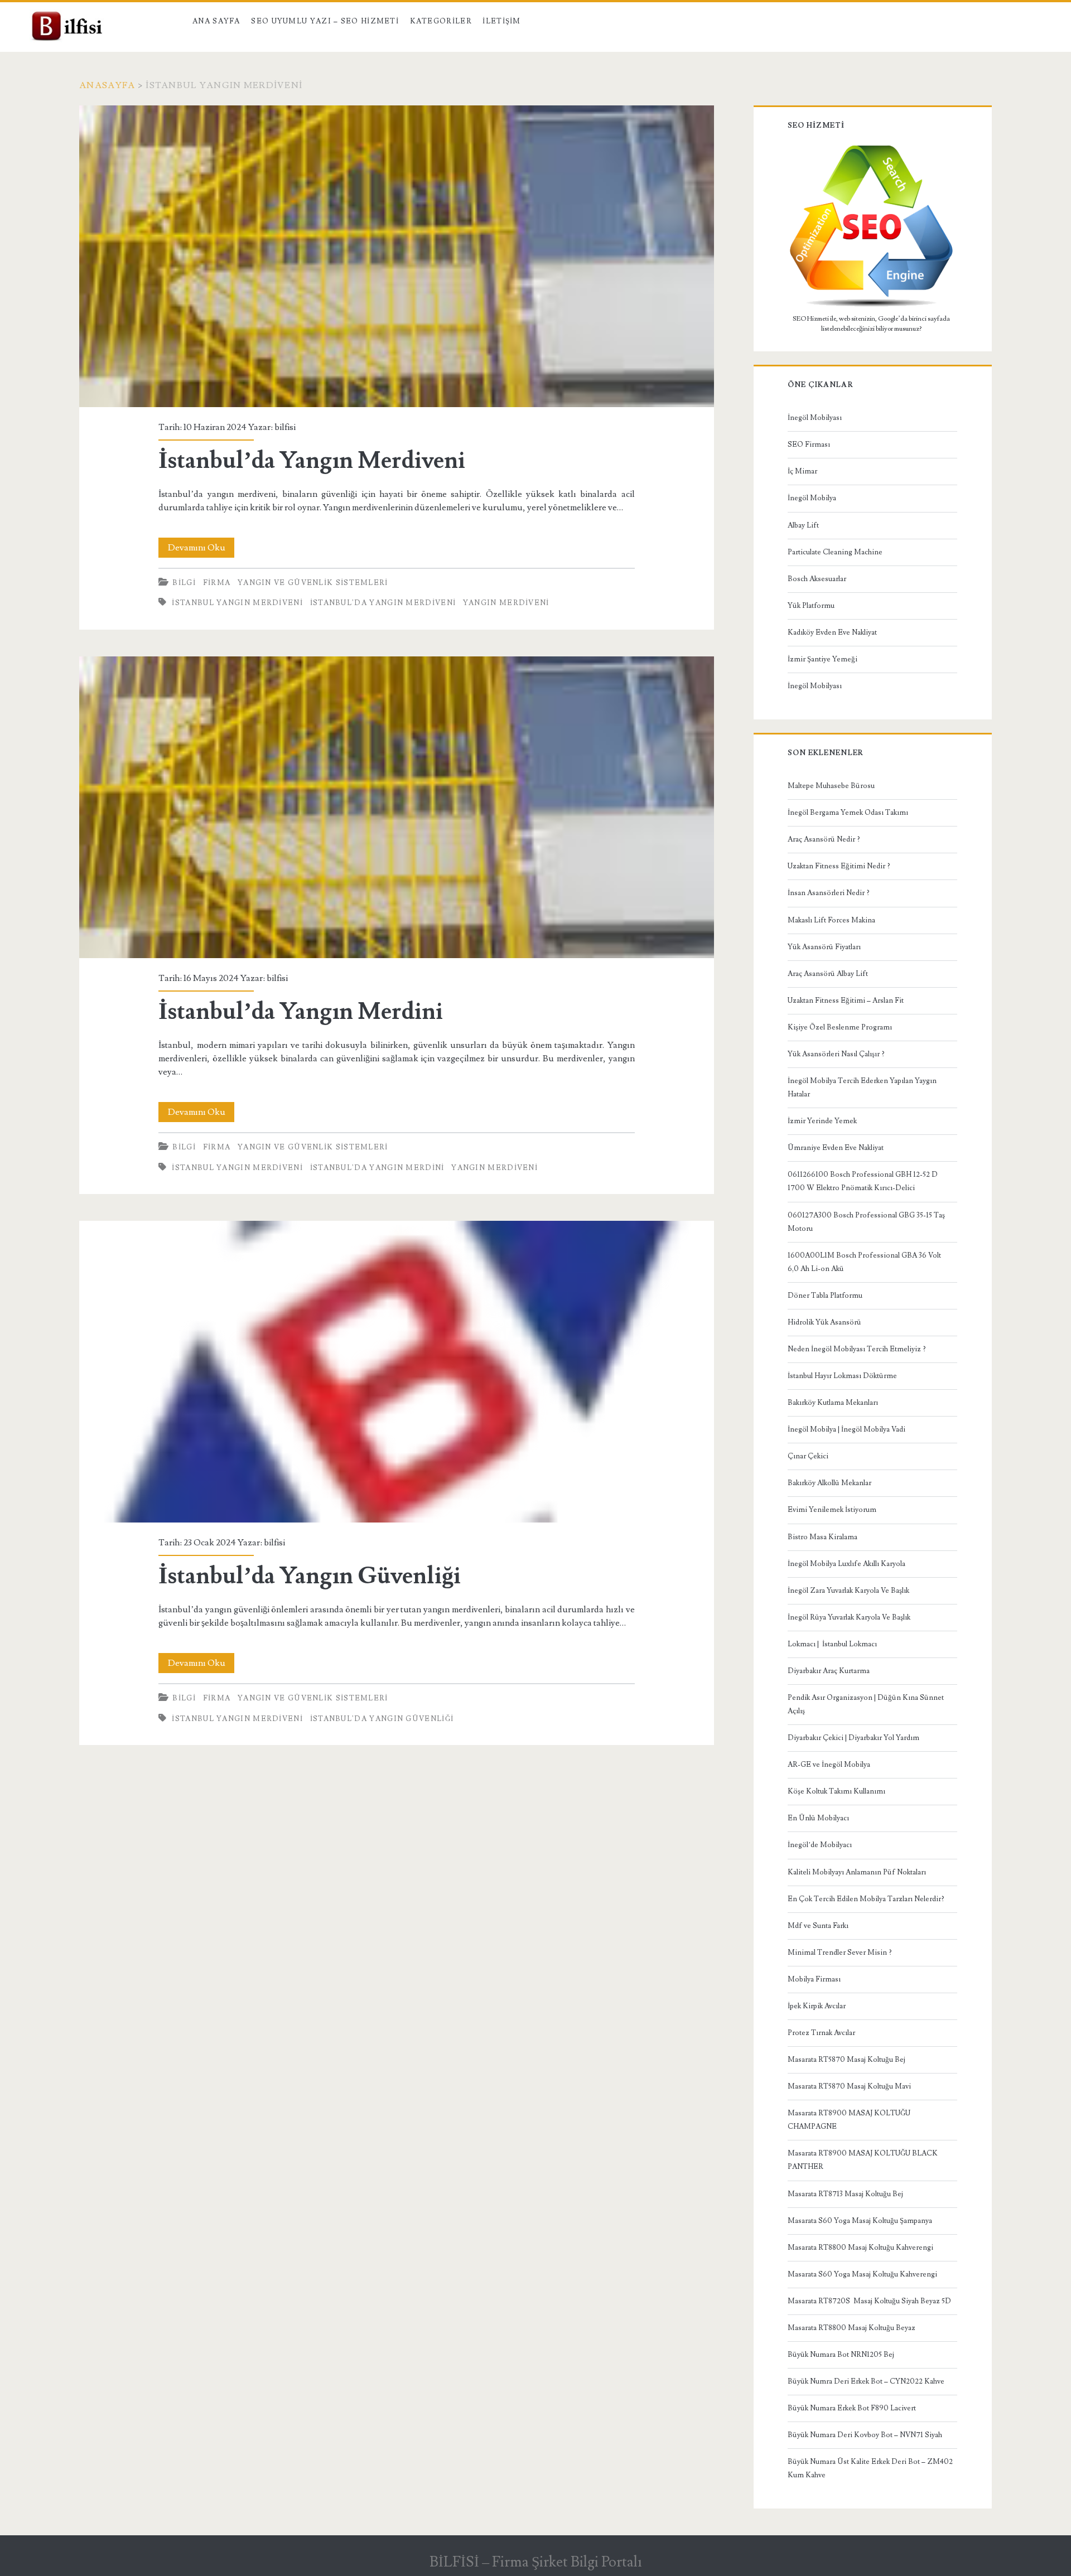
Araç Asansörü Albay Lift (828, 974)
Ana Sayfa (216, 21)
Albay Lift (803, 525)
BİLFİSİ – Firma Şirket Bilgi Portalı (536, 2562)
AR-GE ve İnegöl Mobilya (829, 1765)
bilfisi (285, 427)
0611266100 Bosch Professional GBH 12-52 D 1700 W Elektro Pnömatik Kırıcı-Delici (863, 1181)
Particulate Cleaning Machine (835, 552)
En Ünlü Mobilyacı (818, 1818)
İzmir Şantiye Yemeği (822, 659)
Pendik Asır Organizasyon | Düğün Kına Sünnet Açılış (866, 1704)
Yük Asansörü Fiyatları (824, 947)
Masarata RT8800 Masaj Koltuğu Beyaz (852, 2328)
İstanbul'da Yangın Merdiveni (383, 603)
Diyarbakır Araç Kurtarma (829, 1671)
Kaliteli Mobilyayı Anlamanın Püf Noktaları (857, 1872)
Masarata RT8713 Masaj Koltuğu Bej (845, 2194)
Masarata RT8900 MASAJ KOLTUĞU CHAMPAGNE (849, 2120)
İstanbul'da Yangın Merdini (377, 1168)
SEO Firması (809, 444)
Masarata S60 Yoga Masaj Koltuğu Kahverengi (862, 2274)
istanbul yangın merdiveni (237, 603)
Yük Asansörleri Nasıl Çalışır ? (836, 1054)
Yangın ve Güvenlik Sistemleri (313, 583)
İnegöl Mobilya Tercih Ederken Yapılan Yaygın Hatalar (862, 1088)
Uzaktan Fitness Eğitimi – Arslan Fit (846, 1001)
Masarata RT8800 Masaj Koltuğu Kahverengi (860, 2248)
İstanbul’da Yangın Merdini (397, 808)
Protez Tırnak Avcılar (821, 2033)
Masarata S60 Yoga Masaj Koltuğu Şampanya (860, 2221)
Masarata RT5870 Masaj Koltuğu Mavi (849, 2086)
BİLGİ (184, 583)
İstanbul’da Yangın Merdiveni (397, 257)
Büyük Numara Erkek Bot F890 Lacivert (852, 2408)
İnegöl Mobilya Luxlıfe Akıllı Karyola (846, 1564)
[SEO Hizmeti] (871, 306)
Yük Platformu (811, 606)
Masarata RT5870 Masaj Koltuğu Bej (846, 2060)
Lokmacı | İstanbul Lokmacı (832, 1644)
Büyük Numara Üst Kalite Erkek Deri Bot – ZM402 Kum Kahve (870, 2468)
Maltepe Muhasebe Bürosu (831, 786)
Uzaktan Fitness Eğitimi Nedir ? (839, 866)
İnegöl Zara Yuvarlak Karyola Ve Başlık (848, 1591)
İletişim (501, 21)
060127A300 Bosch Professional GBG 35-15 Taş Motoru (866, 1222)
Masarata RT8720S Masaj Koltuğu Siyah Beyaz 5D (869, 2301)
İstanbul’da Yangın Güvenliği (397, 1372)
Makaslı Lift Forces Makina (831, 920)
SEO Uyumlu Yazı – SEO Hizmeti (325, 21)
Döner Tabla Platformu (825, 1296)
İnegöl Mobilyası (815, 418)
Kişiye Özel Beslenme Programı (840, 1027)
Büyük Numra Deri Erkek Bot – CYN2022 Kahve (866, 2381)
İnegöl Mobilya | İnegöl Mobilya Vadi (846, 1429)
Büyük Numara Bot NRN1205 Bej (841, 2355)
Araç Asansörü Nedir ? (824, 839)
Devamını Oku (201, 550)
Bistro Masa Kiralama (822, 1537)
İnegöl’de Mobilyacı (820, 1845)
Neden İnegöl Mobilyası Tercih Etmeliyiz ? (857, 1349)
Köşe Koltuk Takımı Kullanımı (836, 1791)
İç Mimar (802, 471)
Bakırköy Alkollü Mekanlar (829, 1483)
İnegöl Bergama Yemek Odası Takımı (848, 813)
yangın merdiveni (506, 603)
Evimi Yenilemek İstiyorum (832, 1510)
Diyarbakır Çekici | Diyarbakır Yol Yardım (853, 1738)
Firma (217, 583)
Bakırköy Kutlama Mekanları (833, 1403)
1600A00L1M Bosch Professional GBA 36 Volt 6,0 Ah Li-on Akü (864, 1262)
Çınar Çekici (808, 1456)
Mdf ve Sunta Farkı (818, 1926)
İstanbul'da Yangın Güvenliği (382, 1719)
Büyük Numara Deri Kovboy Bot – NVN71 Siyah (865, 2435)
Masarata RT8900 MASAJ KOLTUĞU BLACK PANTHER (863, 2160)
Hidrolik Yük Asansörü (824, 1322)
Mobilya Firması (814, 1979)
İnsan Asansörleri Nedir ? (829, 893)
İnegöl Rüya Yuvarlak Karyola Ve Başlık (849, 1617)
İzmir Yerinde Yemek (822, 1121)
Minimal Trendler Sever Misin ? (840, 1952)
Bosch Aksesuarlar (817, 579)
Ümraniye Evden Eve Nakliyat (836, 1148)
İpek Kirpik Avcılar (817, 2006)
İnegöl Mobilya (812, 498)
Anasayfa (107, 85)
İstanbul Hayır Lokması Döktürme (842, 1376)
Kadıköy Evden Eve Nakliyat (832, 632)
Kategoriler (441, 21)
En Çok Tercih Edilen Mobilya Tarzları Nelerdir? (866, 1899)
